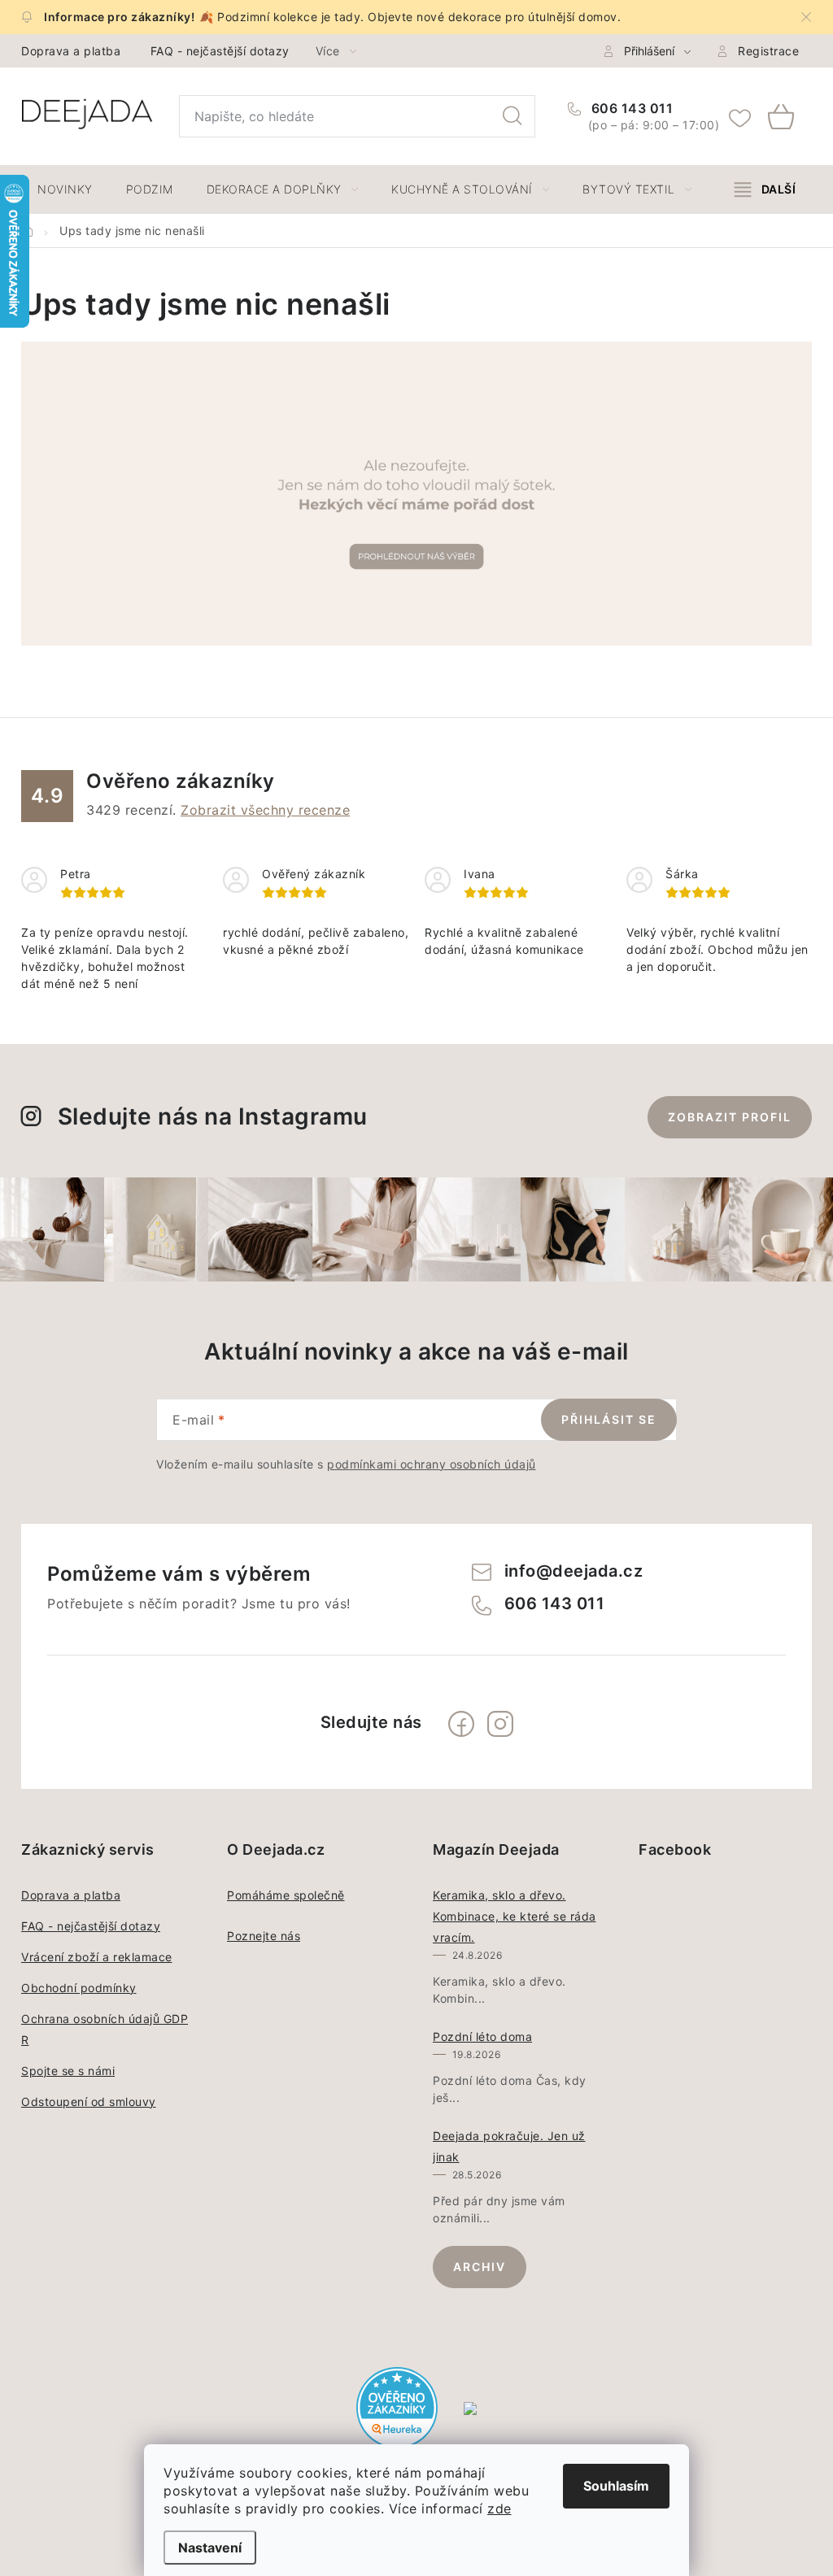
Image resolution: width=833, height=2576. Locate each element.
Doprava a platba (71, 51)
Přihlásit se (609, 1419)
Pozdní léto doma (482, 2036)
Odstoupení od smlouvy (89, 2102)
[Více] (765, 189)
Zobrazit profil (730, 1117)
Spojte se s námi (68, 2071)
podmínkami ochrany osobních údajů (432, 1464)
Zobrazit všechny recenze (265, 810)
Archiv (480, 2267)
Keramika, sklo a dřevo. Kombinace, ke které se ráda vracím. (515, 1916)
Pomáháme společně (286, 1895)
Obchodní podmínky (79, 1988)
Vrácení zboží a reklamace (97, 1957)
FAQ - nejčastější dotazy (220, 51)
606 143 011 (630, 108)
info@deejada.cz (574, 1571)
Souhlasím (616, 2486)
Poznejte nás (264, 1936)
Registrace (768, 51)
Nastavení (210, 2548)
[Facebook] (461, 1724)
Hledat (512, 116)
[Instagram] (500, 1724)
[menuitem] (65, 189)
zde (499, 2509)
